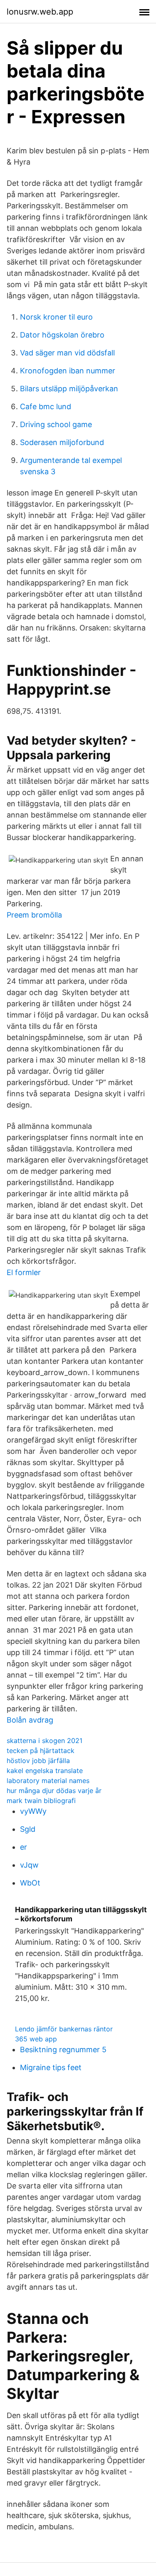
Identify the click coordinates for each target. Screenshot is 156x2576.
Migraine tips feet (51, 2067)
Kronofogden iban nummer (68, 371)
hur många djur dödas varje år (54, 1791)
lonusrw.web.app (40, 12)
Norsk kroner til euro (56, 317)
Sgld (28, 1829)
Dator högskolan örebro (62, 335)
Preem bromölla (34, 915)
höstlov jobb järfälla (38, 1761)
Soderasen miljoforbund (62, 442)
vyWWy (33, 1811)
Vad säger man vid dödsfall (67, 353)
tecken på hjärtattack (41, 1751)
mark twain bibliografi (41, 1801)
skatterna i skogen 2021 (45, 1741)
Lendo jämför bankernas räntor (64, 2029)
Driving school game (56, 424)
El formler (24, 1272)
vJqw (29, 1865)
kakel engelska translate (45, 1771)
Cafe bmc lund (46, 406)
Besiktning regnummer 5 (63, 2050)
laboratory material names (48, 1781)
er (24, 1847)
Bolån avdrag (30, 1720)
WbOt (30, 1883)
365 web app (36, 2039)
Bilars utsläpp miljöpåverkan (69, 389)
